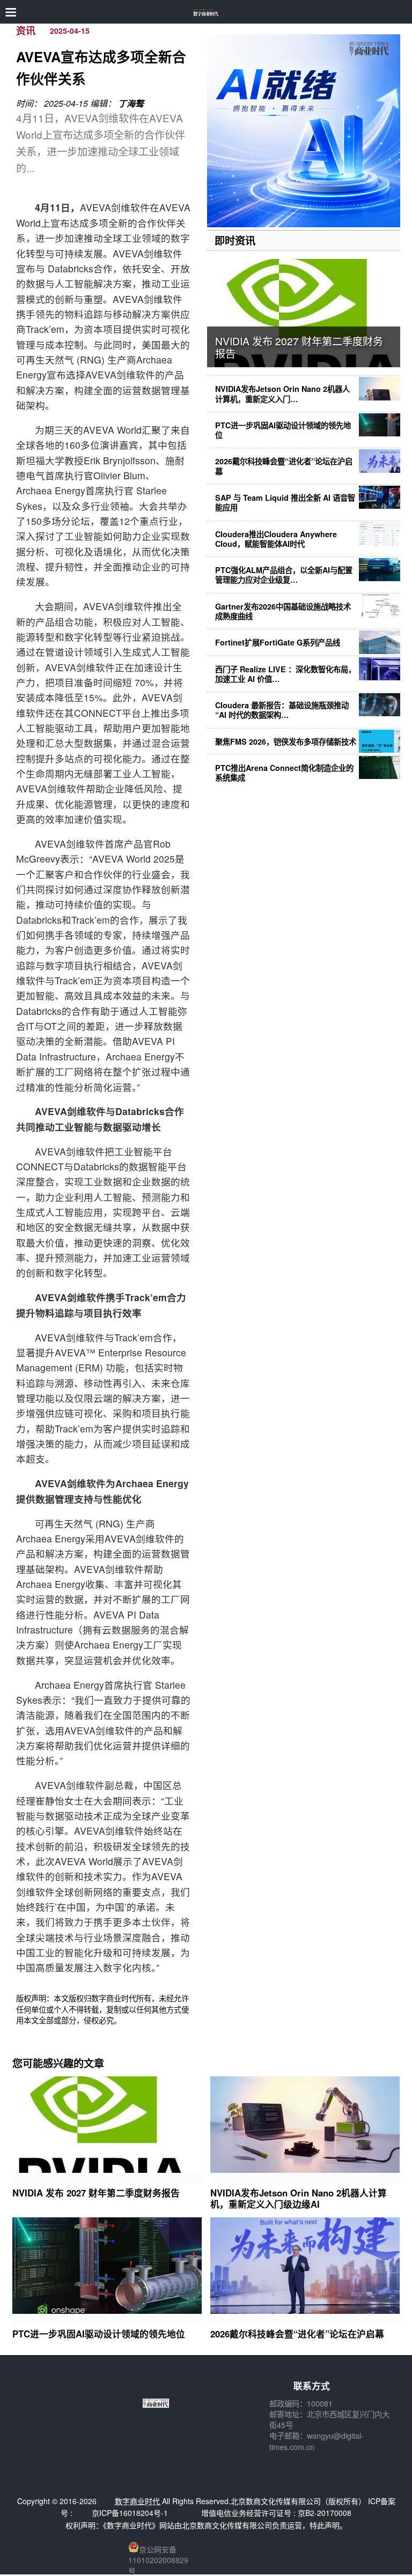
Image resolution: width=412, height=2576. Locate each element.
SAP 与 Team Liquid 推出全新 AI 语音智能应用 (285, 502)
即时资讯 (235, 240)
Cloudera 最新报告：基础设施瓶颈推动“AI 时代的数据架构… (282, 710)
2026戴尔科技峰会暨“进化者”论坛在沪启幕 (284, 466)
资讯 (26, 31)
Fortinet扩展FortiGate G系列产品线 (278, 642)
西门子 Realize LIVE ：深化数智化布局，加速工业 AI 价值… (285, 674)
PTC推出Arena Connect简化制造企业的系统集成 (284, 773)
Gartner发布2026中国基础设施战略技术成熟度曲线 (283, 611)
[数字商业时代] (206, 12)
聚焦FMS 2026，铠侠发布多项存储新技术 (286, 741)
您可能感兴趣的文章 (58, 2063)
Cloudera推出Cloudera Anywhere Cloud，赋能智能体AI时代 (276, 539)
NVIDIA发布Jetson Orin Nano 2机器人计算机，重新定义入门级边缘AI (299, 2198)
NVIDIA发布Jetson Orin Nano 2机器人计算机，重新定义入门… (282, 394)
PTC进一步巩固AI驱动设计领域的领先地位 (283, 430)
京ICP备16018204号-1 (130, 2513)
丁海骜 (131, 103)
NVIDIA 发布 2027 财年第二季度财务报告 (299, 347)
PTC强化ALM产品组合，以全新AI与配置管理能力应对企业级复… (284, 575)
